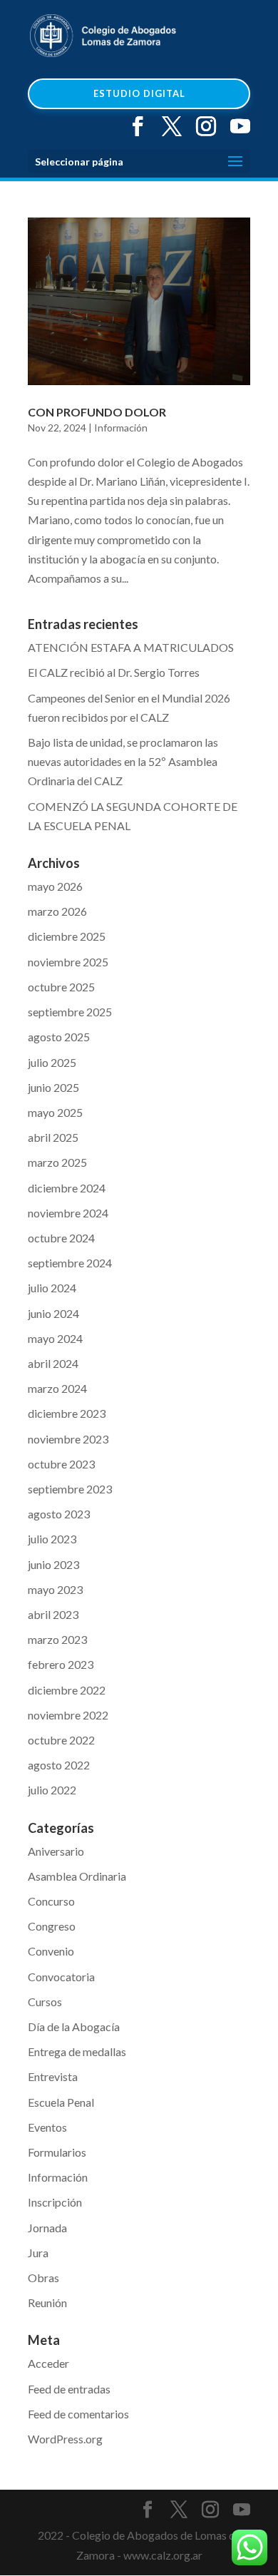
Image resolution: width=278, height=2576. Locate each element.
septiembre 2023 (70, 1489)
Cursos (45, 2002)
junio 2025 (53, 1087)
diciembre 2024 (67, 1188)
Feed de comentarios (78, 2414)
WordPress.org (65, 2439)
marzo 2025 (57, 1162)
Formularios (57, 2152)
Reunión (47, 2302)
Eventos (47, 2127)
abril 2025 (53, 1137)
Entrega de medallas (77, 2051)
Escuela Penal (61, 2102)
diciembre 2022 (67, 1690)
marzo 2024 (57, 1388)
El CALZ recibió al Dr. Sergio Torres (114, 672)
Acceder (48, 2363)
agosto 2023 (59, 1514)
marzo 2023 (57, 1639)
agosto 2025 (59, 1037)
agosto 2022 (59, 1765)
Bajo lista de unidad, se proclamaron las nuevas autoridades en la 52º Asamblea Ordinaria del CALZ (123, 761)
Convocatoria (61, 1977)
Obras (43, 2278)
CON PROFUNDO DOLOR (97, 412)
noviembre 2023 (68, 1439)
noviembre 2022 (68, 1715)
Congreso (52, 1926)
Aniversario (56, 1851)
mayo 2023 (55, 1589)
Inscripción (55, 2202)
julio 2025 (52, 1062)
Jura (38, 2253)
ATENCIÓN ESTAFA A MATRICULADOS (131, 647)
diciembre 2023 (67, 1413)
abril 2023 (53, 1614)
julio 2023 (52, 1539)
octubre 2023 (61, 1464)
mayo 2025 (55, 1112)
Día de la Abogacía (74, 2026)
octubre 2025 (61, 987)
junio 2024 (53, 1313)
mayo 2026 (55, 886)
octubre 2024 (61, 1238)
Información (121, 428)
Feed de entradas (69, 2389)
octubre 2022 (61, 1740)
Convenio (51, 1951)
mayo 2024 (55, 1338)
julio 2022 (52, 1790)
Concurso (51, 1901)
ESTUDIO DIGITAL (139, 93)
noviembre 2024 (68, 1213)
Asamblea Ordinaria (77, 1876)
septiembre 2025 (70, 1012)
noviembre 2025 (68, 962)
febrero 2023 (61, 1664)
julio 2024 (52, 1288)
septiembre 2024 (70, 1263)
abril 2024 (53, 1363)
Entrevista (53, 2076)
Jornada (47, 2228)
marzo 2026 (57, 911)
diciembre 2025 (67, 936)
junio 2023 (53, 1564)
